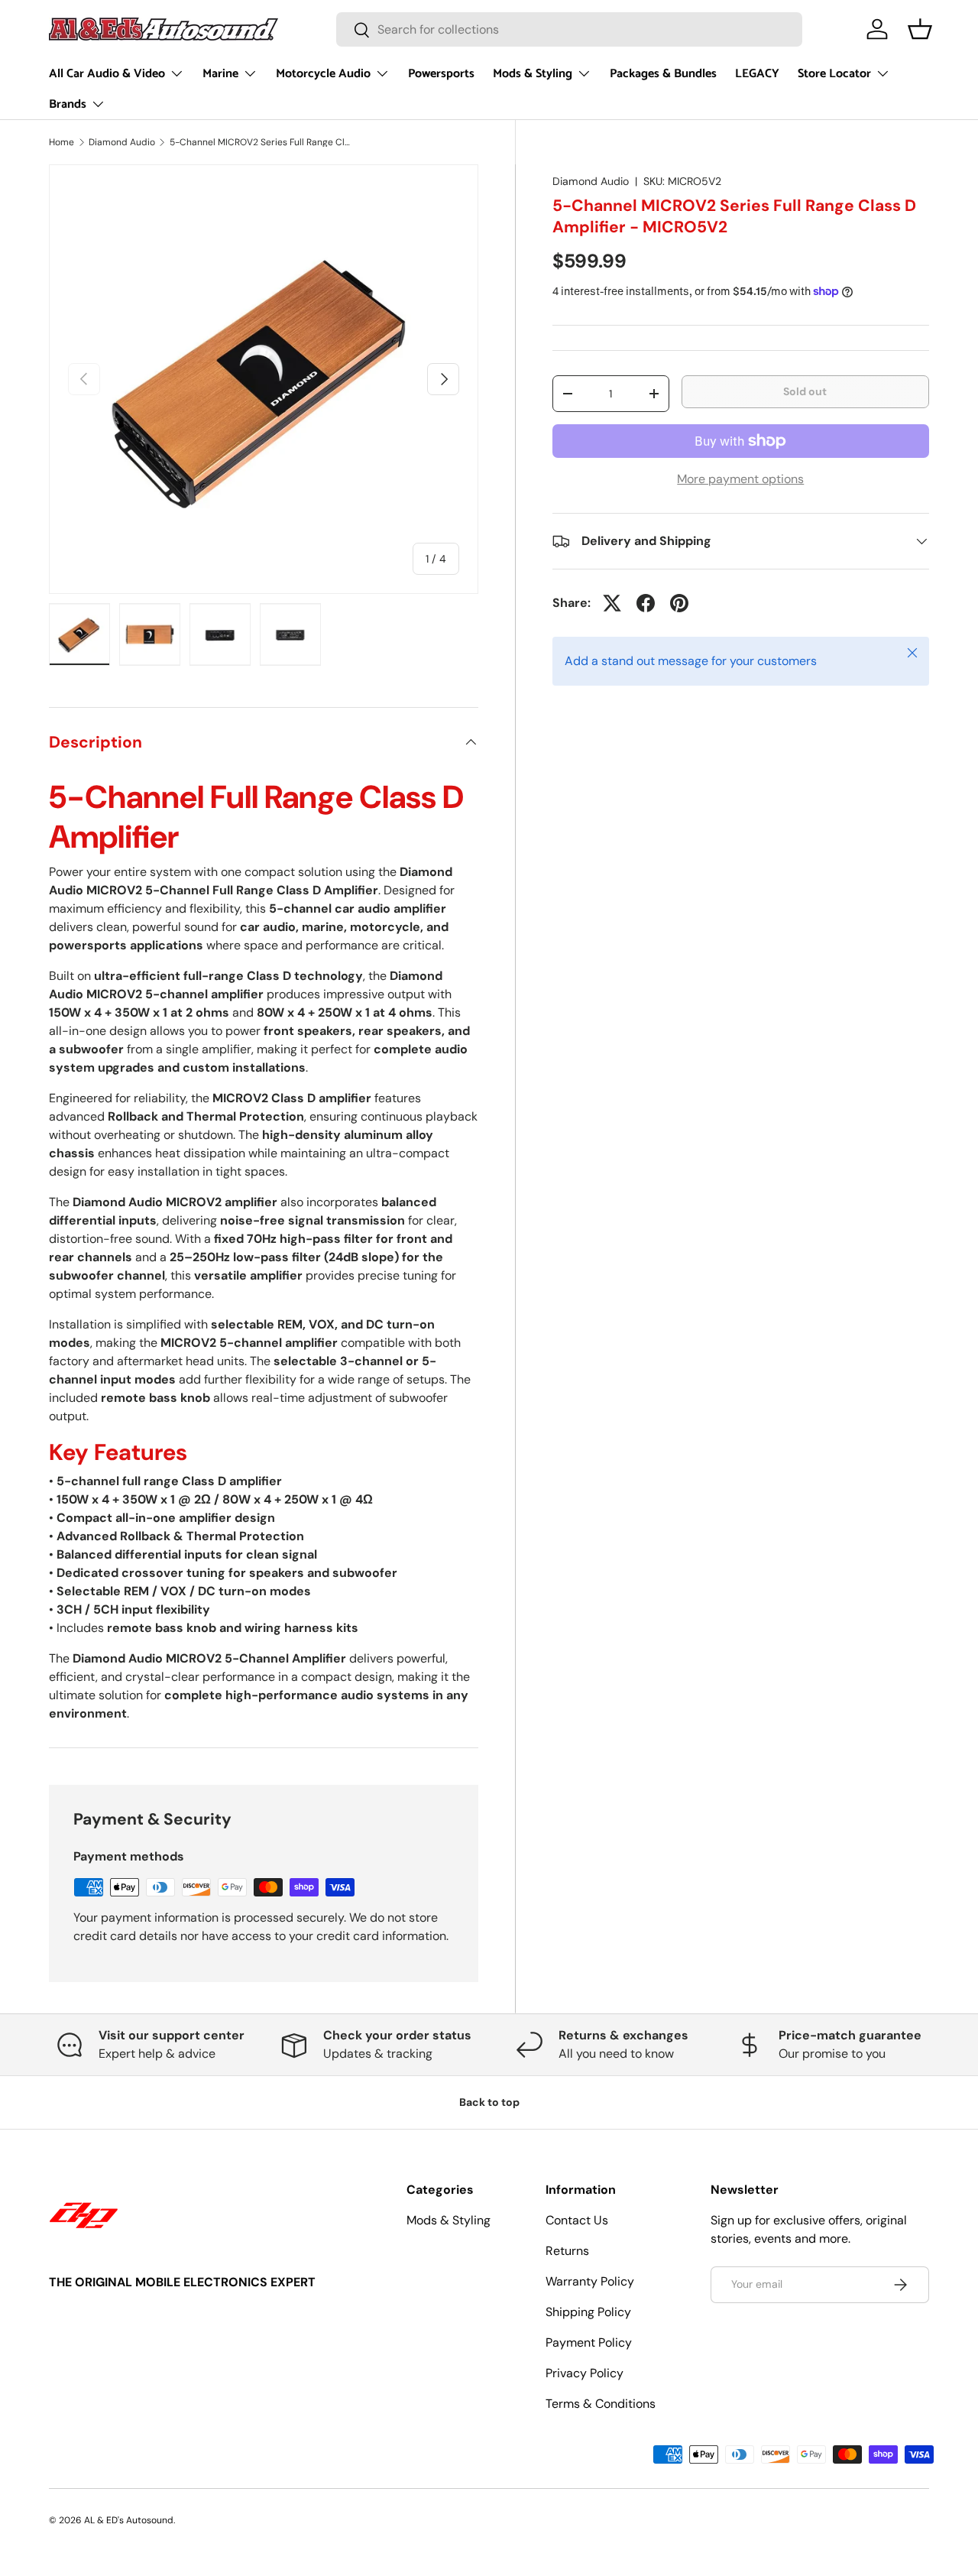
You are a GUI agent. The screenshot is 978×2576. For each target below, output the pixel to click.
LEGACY (757, 74)
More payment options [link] (740, 479)
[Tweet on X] (612, 603)
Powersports (441, 74)
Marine (220, 74)
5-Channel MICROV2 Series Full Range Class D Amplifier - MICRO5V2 (261, 142)
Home (62, 142)
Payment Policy (589, 2342)
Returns (567, 2251)
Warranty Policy (590, 2281)
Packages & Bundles (663, 74)
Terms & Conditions (601, 2404)
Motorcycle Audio (323, 74)
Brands (68, 104)
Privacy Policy (585, 2373)
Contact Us (577, 2220)
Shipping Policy (588, 2312)
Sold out (805, 391)
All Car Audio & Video (107, 74)
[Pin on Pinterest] (679, 603)
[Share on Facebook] (646, 603)
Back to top (489, 2102)
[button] (920, 29)
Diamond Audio (122, 142)
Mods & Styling (533, 74)
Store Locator (834, 74)
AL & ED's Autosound (129, 2520)
